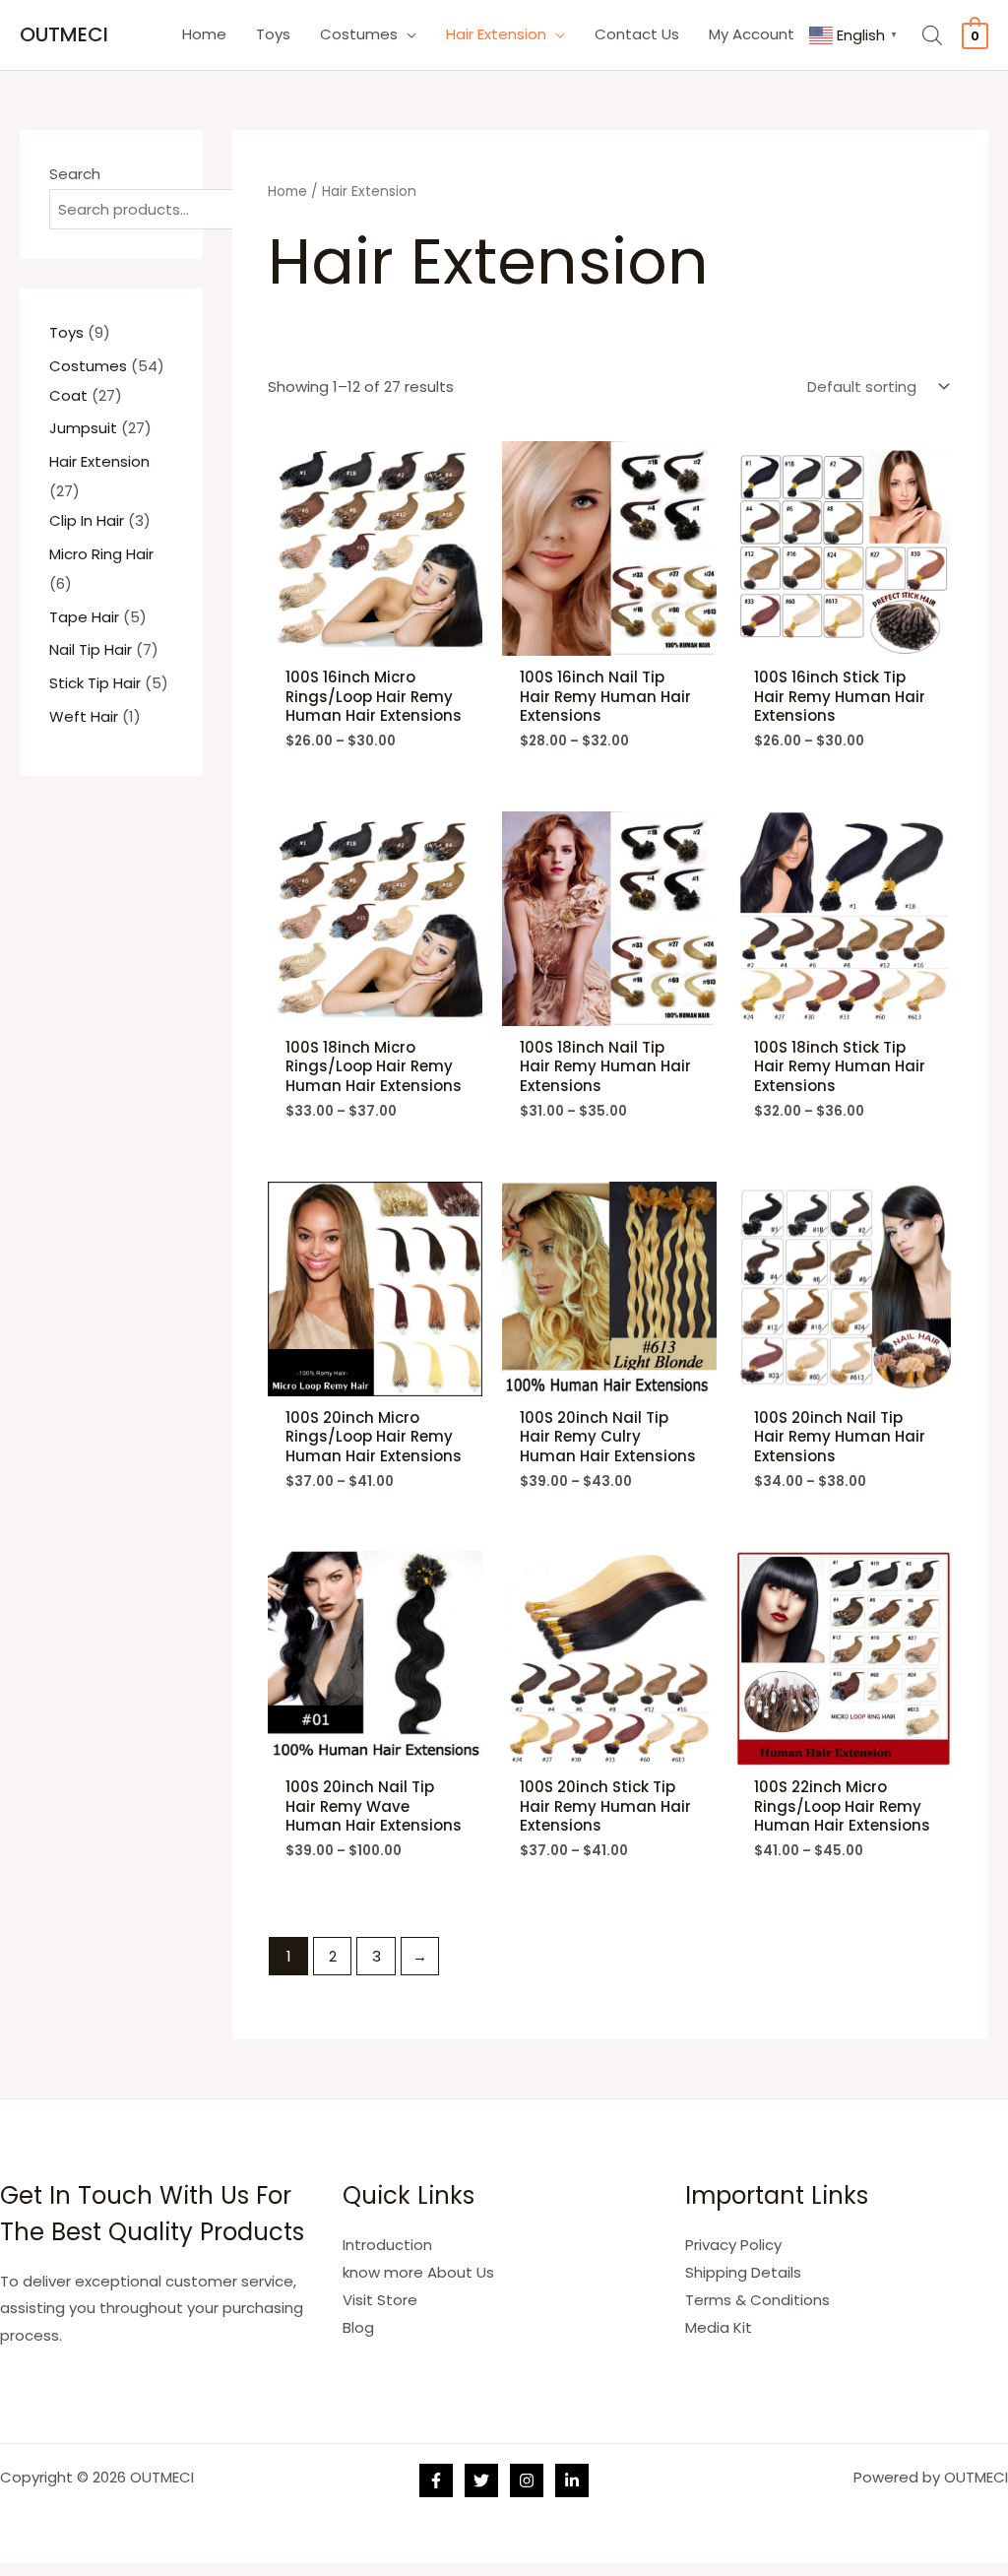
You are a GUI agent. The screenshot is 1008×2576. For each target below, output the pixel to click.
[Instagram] (527, 2480)
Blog (358, 2327)
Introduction (387, 2245)
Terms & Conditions (757, 2300)
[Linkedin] (572, 2480)
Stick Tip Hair (95, 683)
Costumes (88, 366)
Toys (66, 332)
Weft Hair (84, 716)
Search (75, 174)
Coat (68, 395)
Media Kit (719, 2327)
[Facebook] (436, 2480)
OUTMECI (64, 34)
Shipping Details (743, 2272)
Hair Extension (99, 461)
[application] (407, 34)
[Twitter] (481, 2480)
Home (287, 192)
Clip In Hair (87, 520)
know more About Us (418, 2272)
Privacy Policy (733, 2245)
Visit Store (380, 2300)
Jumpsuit (83, 428)
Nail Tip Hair (91, 649)
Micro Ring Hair (101, 554)
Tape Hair (84, 617)
